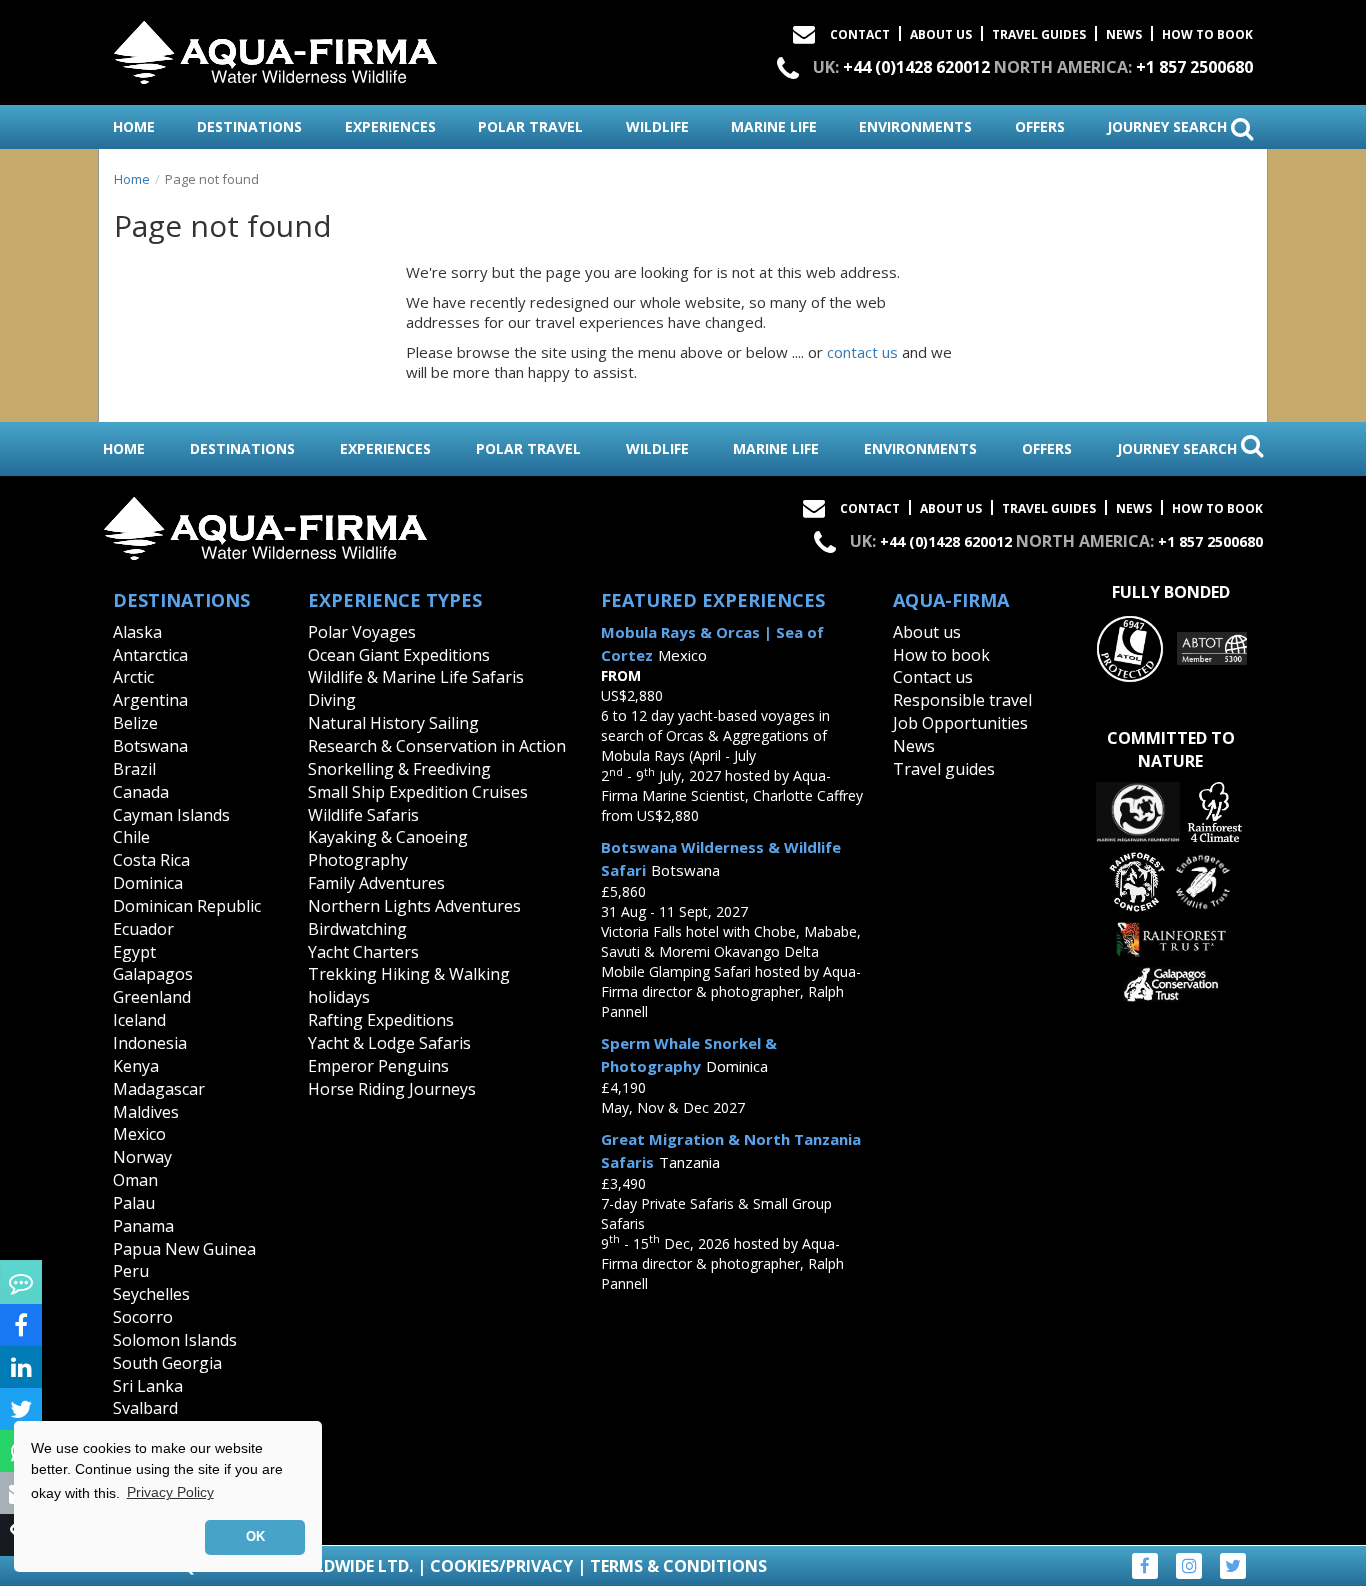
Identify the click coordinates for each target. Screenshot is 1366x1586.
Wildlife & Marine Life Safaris (416, 677)
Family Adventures (376, 883)
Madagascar (159, 1089)
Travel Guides (1039, 34)
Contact (860, 34)
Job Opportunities (960, 723)
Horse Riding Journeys (392, 1089)
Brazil (134, 769)
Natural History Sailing (393, 723)
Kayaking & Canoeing (388, 837)
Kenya (136, 1066)
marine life (774, 126)
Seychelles (151, 1294)
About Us (941, 34)
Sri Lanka (148, 1386)
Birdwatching (357, 929)
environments (915, 126)
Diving (332, 700)
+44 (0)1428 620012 (916, 67)
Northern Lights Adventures (414, 906)
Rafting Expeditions (381, 1020)
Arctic (133, 677)
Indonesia (150, 1043)
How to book (1207, 34)
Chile (131, 837)
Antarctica (150, 655)
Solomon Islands (175, 1340)
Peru (131, 1271)
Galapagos (153, 974)
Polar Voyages (362, 632)
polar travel (530, 126)
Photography (358, 860)
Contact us (933, 677)
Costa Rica (151, 860)
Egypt (134, 952)
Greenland (152, 997)
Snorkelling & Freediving (399, 769)
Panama (143, 1226)
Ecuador (143, 929)
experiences (390, 126)
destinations (249, 126)
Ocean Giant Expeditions (399, 655)
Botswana (150, 746)
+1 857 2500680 (1194, 67)
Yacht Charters (363, 952)
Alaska (137, 632)
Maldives (146, 1112)
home (134, 126)
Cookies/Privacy (501, 1566)
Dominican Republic (187, 906)
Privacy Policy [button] (170, 1492)
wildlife (657, 126)
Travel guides (944, 769)
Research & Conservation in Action (437, 746)
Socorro (143, 1317)
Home (132, 179)
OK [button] (255, 1537)
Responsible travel (962, 700)
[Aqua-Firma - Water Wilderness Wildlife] (275, 48)
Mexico (139, 1134)
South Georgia (167, 1363)
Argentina (150, 700)
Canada (141, 792)
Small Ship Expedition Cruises (418, 792)
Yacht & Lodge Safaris (389, 1043)
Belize (135, 723)
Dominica (148, 883)
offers (1040, 126)
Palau (134, 1203)
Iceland (139, 1020)
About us (927, 632)
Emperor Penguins (378, 1066)
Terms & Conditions (678, 1566)
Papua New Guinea (184, 1249)
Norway (142, 1157)
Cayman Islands (171, 815)
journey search (1169, 126)
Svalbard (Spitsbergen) (164, 1419)
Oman (135, 1180)
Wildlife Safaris (363, 815)
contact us (862, 352)
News (1124, 34)
